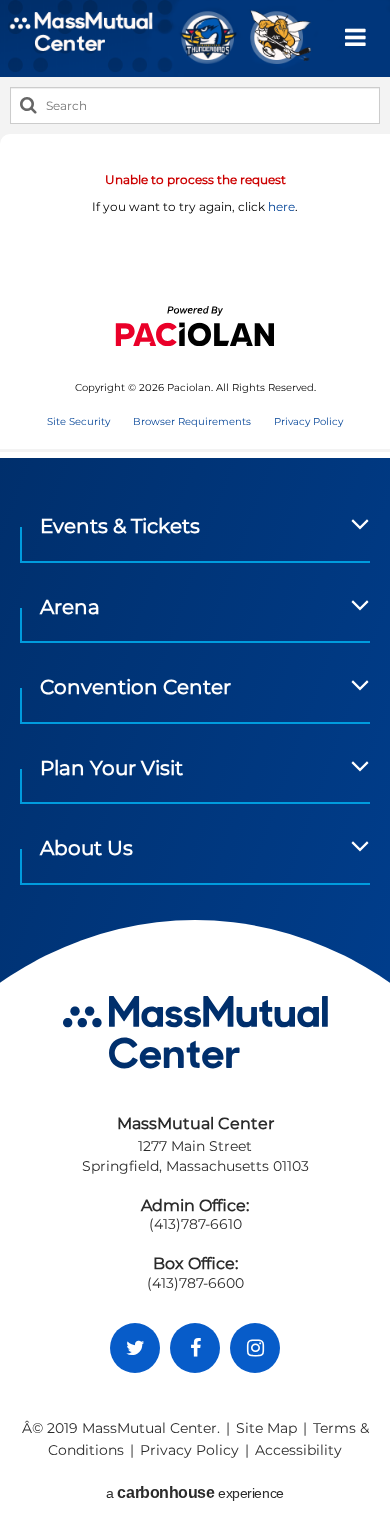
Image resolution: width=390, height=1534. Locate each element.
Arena (70, 607)
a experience (194, 1492)
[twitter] (135, 1348)
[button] (355, 38)
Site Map (266, 1428)
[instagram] (255, 1348)
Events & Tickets (120, 526)
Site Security (78, 421)
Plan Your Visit (111, 768)
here (281, 206)
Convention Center (135, 687)
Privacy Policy (308, 421)
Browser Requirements (192, 421)
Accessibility (298, 1450)
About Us (86, 848)
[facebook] (195, 1348)
